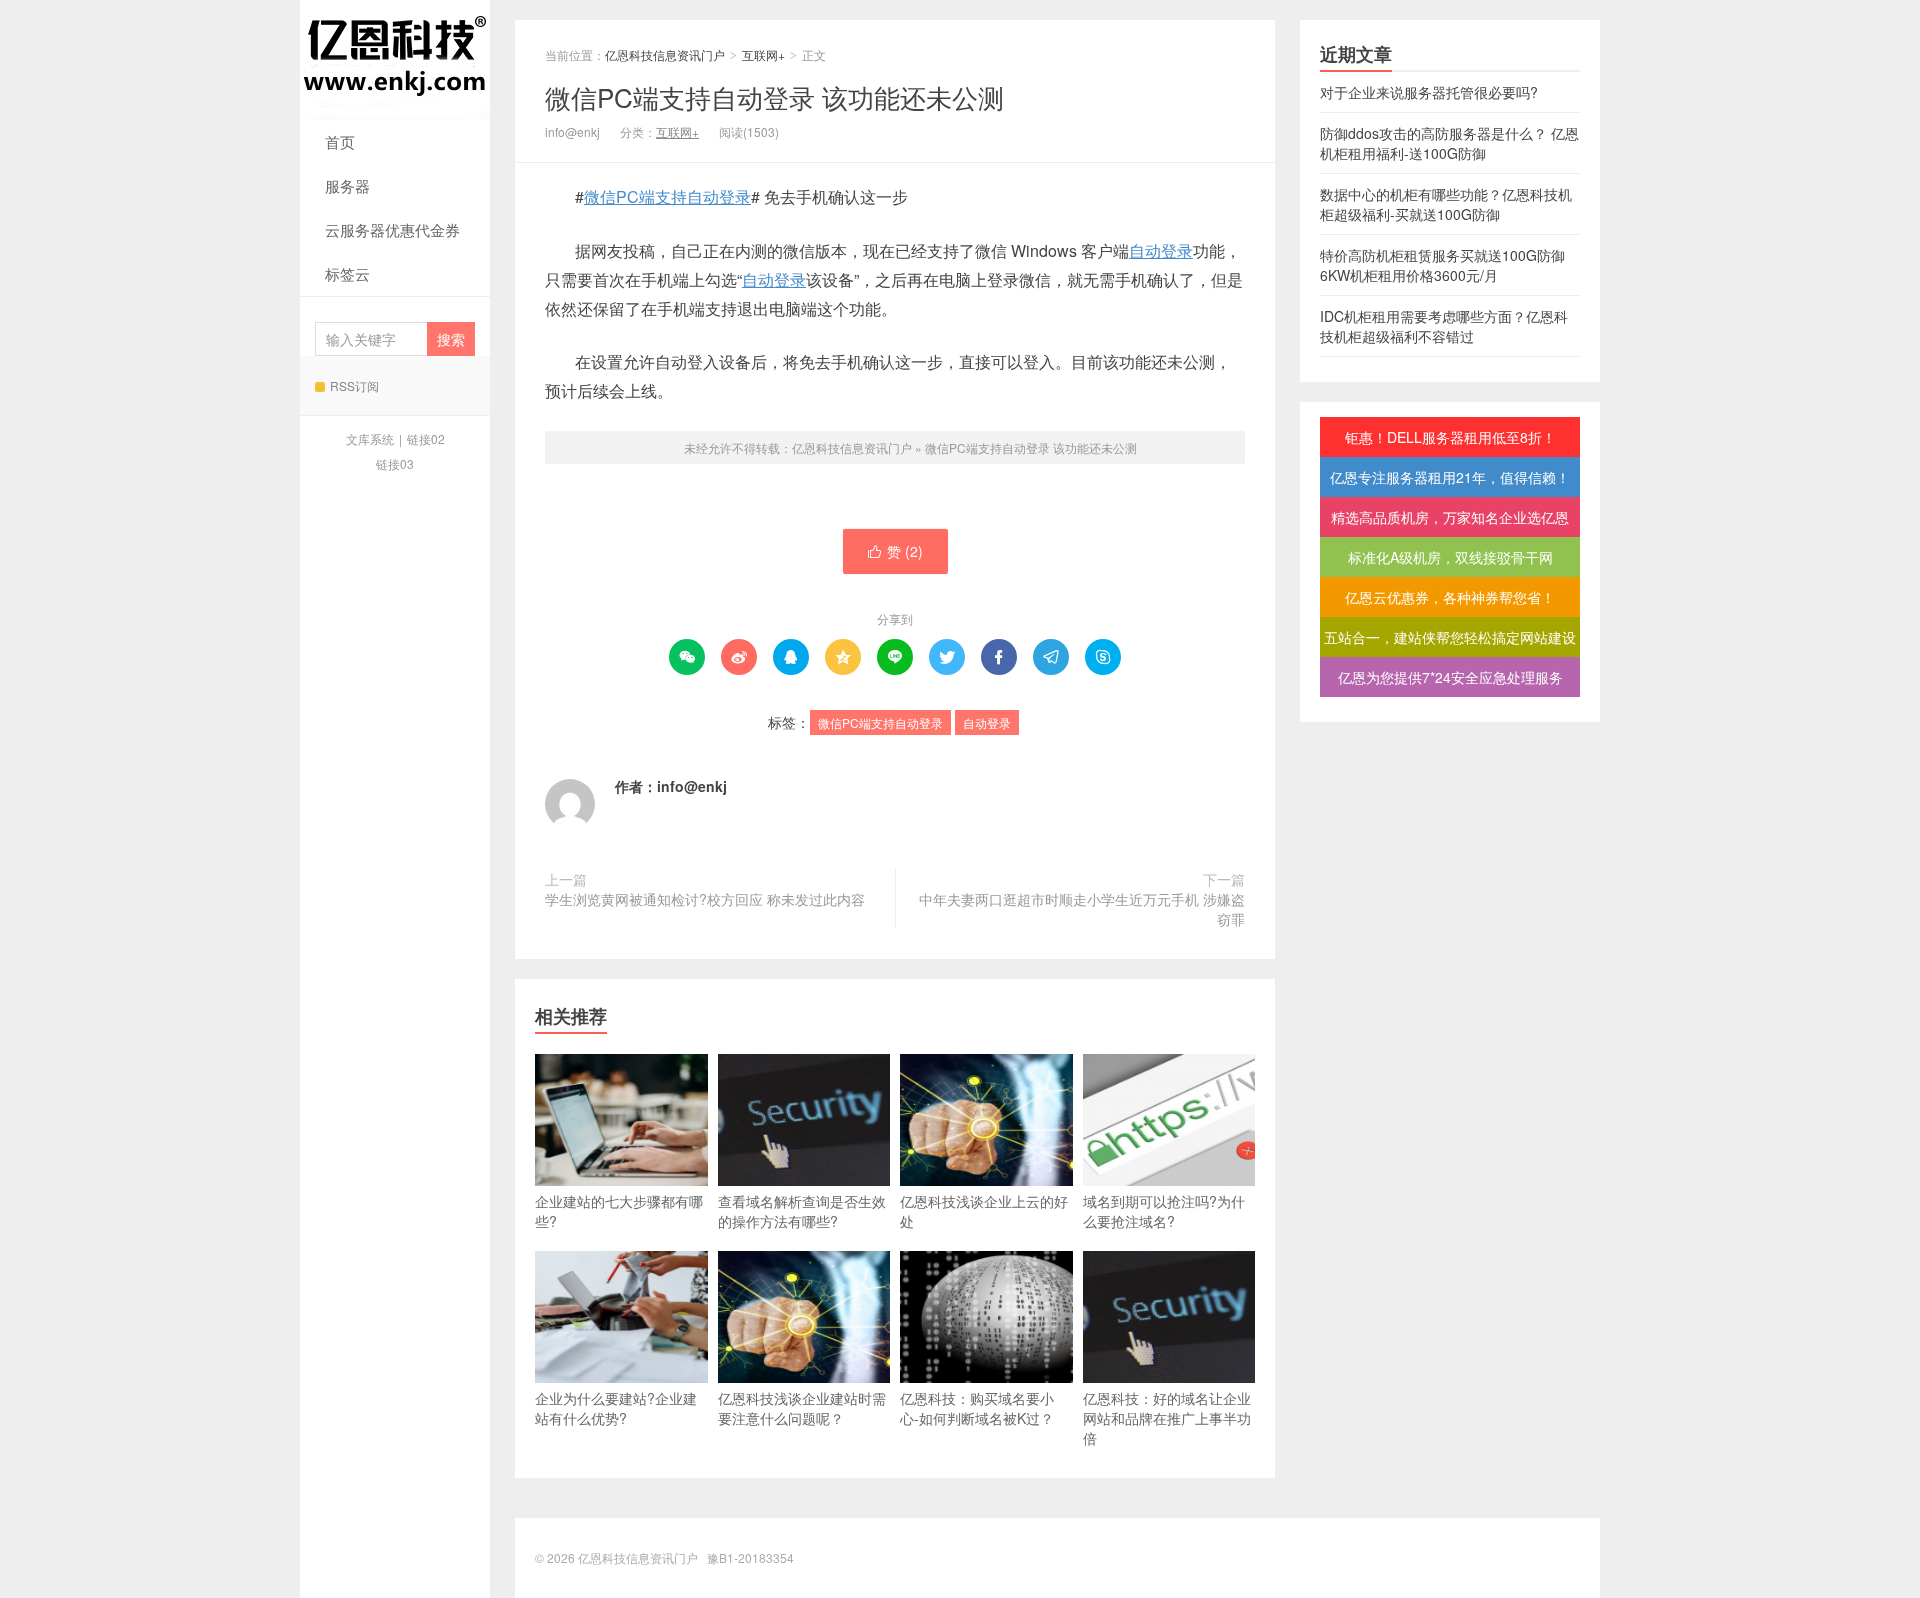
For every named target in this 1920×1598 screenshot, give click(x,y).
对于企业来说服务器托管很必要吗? (1429, 92)
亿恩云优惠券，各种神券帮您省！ (1450, 597)
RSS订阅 (354, 385)
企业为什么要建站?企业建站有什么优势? (616, 1408)
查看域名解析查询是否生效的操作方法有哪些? (802, 1211)
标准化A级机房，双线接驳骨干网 (1450, 557)
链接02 (426, 438)
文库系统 (370, 438)
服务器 (347, 185)
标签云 (347, 273)
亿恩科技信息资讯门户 (395, 60)
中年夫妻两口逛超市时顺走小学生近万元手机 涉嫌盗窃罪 (1082, 909)
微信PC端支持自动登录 (667, 196)
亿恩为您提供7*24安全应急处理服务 (1450, 677)
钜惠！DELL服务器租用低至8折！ (1450, 437)
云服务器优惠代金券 (392, 229)
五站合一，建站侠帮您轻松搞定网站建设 (1450, 637)
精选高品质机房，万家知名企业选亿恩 (1450, 517)
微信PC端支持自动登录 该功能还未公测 (774, 96)
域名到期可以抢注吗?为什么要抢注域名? (1164, 1211)
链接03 (395, 463)
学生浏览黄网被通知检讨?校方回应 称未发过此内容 (705, 899)
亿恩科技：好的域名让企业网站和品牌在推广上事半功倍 (1167, 1418)
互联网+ (763, 54)
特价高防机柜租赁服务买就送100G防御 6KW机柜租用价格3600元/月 (1442, 265)
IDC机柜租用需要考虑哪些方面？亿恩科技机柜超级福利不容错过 (1444, 326)
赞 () (895, 551)
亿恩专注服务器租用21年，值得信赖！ (1450, 477)
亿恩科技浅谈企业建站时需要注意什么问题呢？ (802, 1408)
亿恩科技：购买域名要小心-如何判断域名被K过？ (977, 1408)
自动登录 (1161, 250)
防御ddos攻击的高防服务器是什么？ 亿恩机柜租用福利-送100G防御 (1449, 143)
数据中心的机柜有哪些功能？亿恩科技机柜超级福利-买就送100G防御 (1446, 204)
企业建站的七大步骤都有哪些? (619, 1211)
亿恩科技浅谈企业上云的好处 (984, 1211)
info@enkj (692, 786)
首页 (340, 141)
